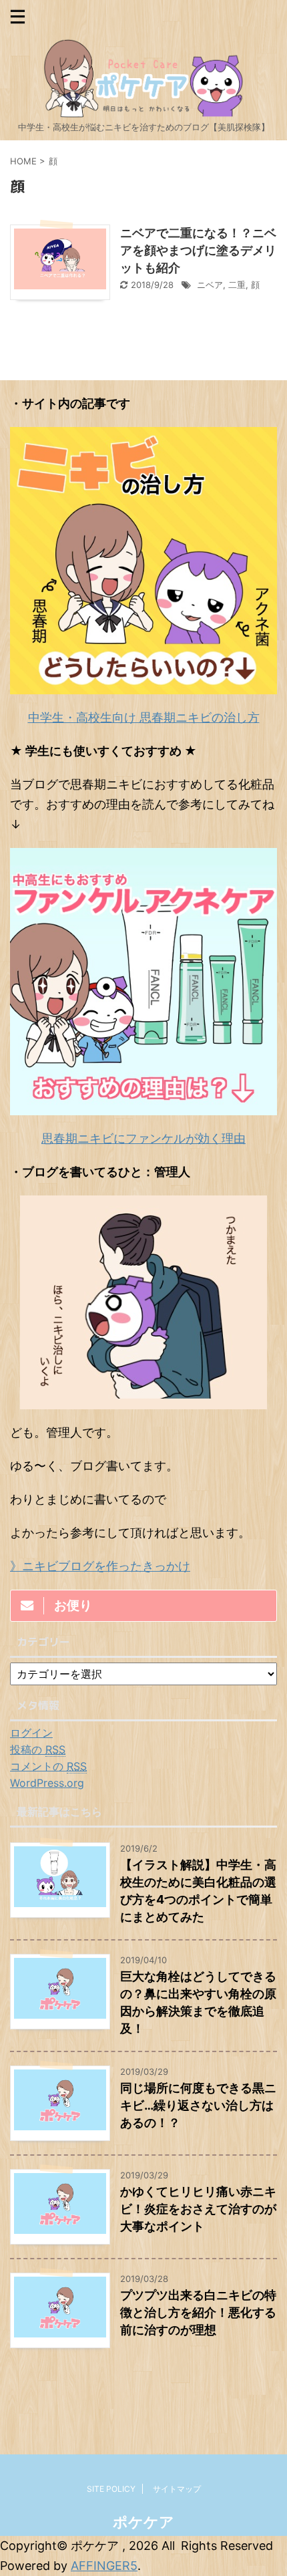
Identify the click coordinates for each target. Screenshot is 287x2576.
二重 (237, 285)
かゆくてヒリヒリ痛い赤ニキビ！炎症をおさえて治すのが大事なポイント (198, 2209)
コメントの (48, 1766)
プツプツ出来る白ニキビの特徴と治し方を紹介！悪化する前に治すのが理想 (198, 2312)
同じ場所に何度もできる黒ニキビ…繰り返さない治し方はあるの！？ (198, 2105)
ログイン (31, 1733)
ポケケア (143, 2522)
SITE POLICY (111, 2489)
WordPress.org (47, 1783)
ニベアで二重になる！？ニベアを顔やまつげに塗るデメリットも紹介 (198, 250)
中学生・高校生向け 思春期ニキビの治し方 (144, 717)
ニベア (210, 285)
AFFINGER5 (104, 2566)
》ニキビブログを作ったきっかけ (100, 1566)
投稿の (38, 1749)
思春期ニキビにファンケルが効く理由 (143, 1138)
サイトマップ (177, 2489)
